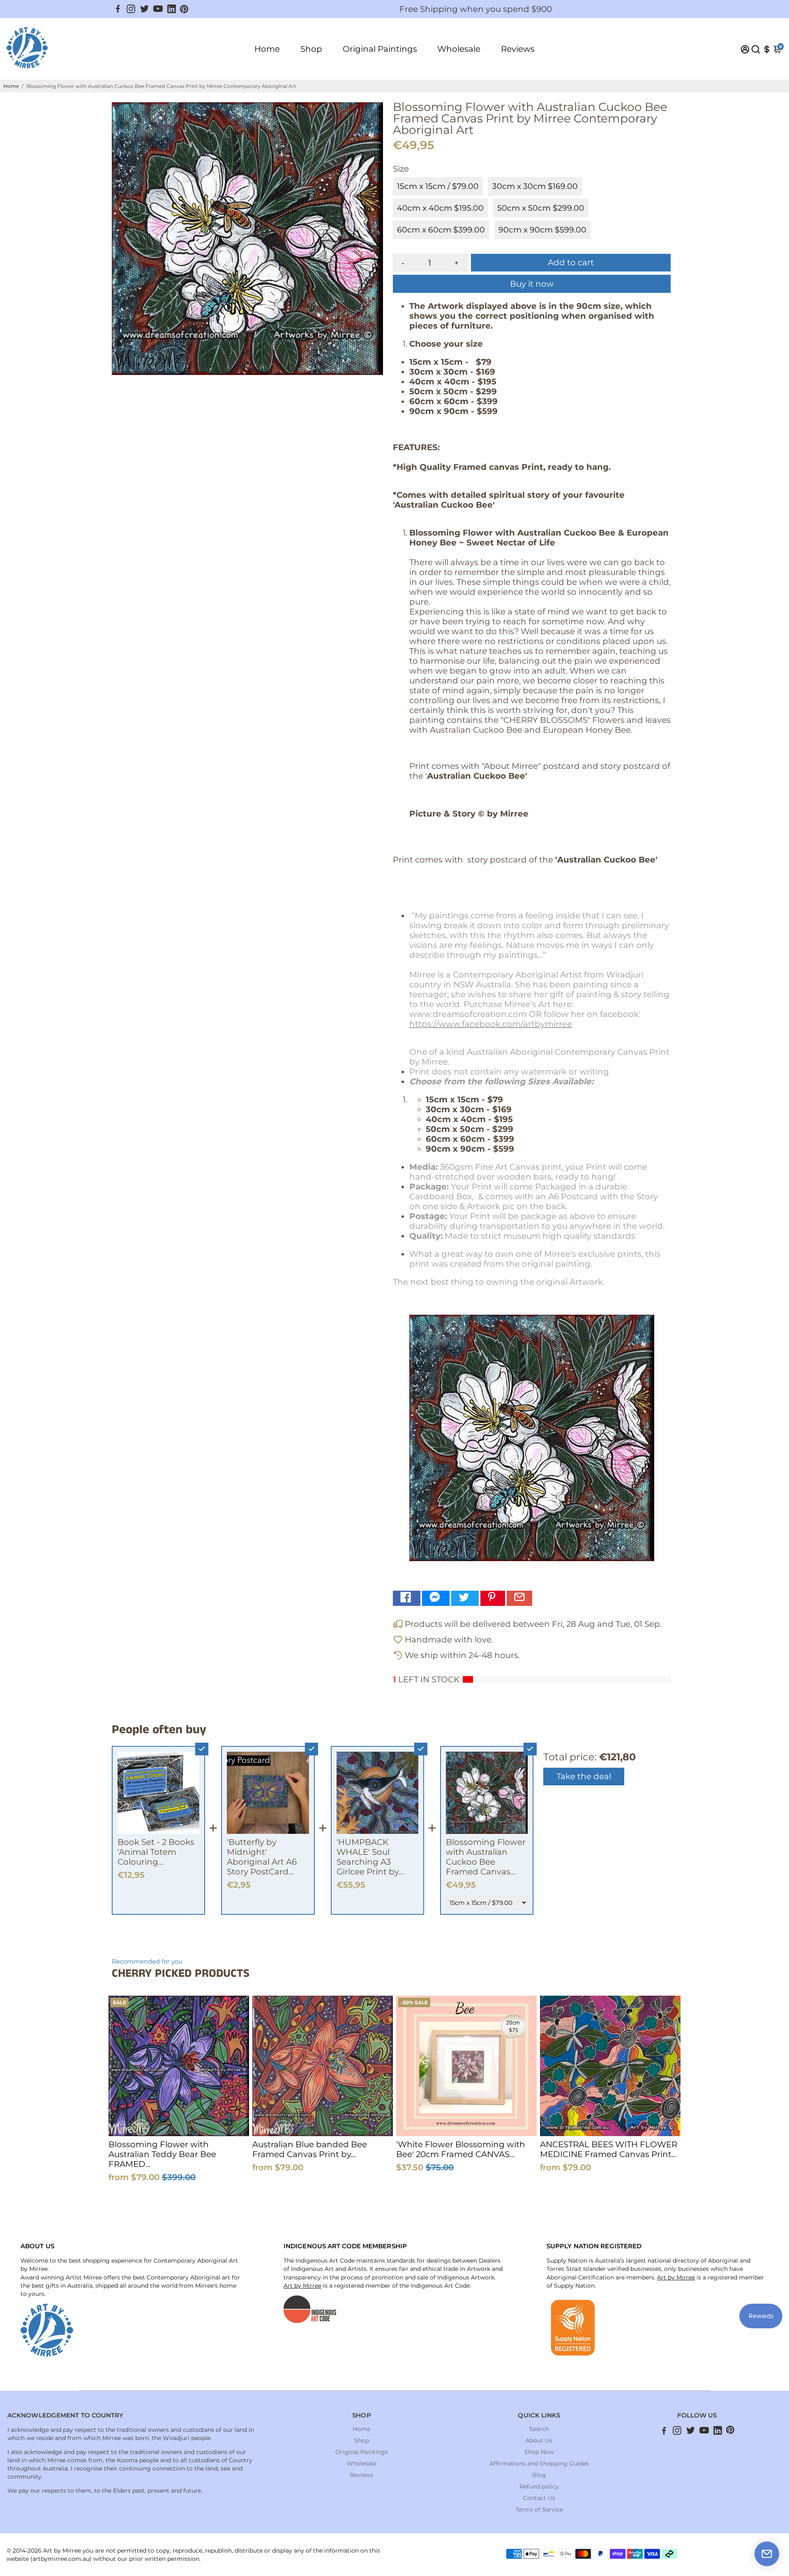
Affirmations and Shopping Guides (539, 2463)
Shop (311, 49)
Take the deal (584, 1776)
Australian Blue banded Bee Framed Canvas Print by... (310, 2149)
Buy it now (532, 284)
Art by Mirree (302, 2286)
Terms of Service (539, 2509)
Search (539, 2429)
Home (267, 49)
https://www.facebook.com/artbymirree (491, 1024)
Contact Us (539, 2498)
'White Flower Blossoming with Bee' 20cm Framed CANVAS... (461, 2149)
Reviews (518, 49)
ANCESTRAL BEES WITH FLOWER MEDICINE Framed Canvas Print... (609, 2149)
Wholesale (459, 49)
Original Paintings (380, 49)
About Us (539, 2440)
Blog (539, 2475)
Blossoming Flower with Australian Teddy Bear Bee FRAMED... (162, 2154)
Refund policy (539, 2486)
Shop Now (539, 2452)
